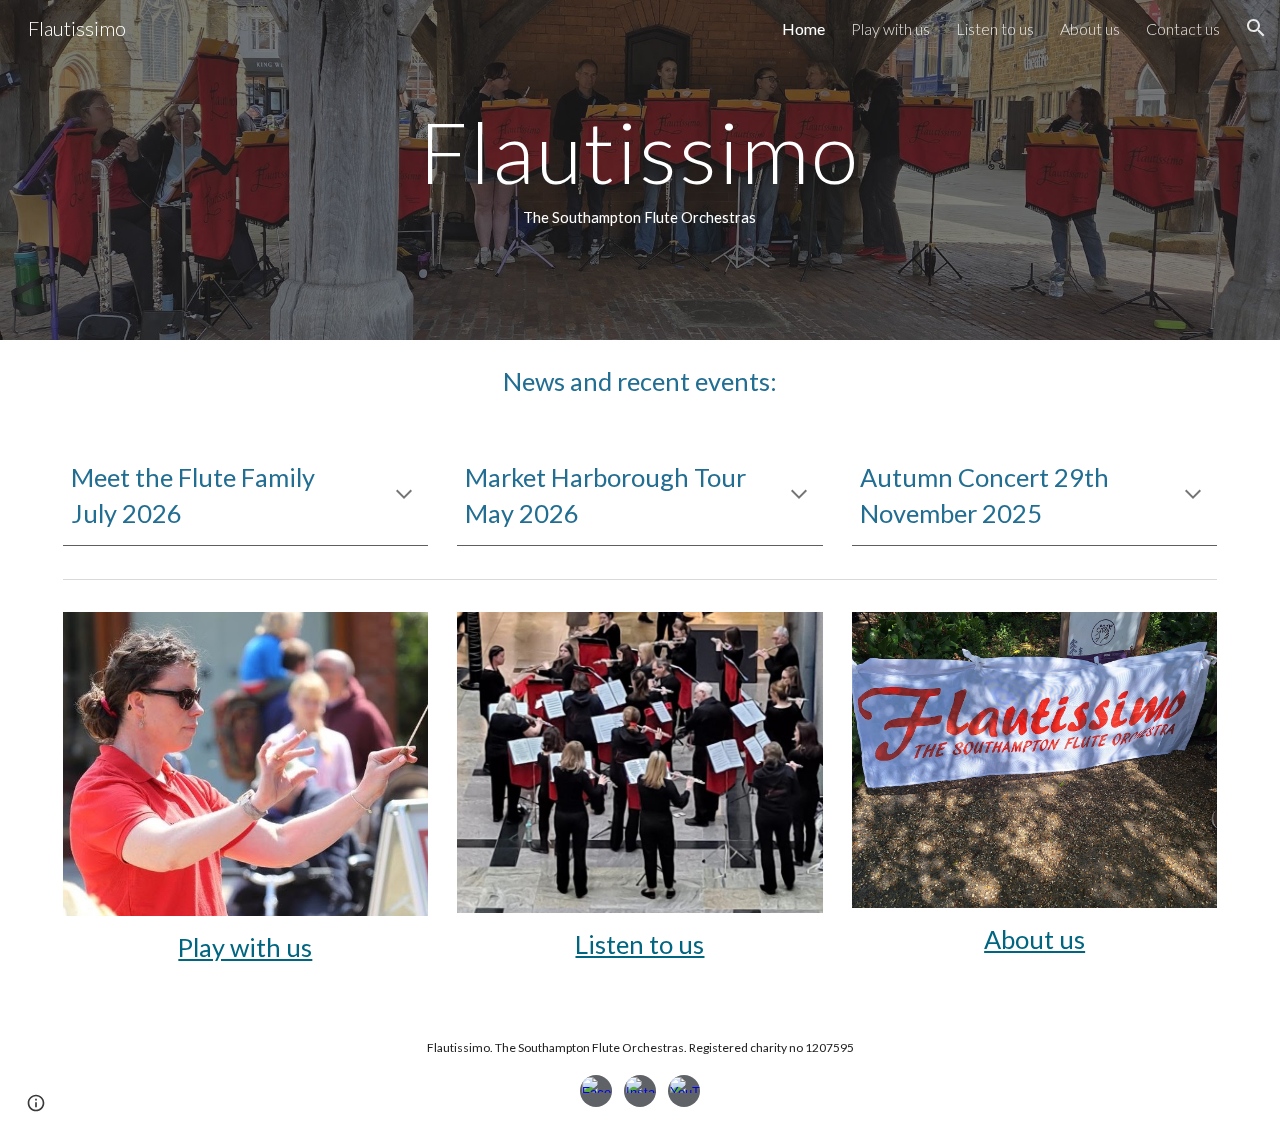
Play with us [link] (890, 28)
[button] (1256, 28)
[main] (640, 170)
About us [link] (1090, 28)
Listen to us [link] (995, 28)
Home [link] (803, 28)
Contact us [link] (1183, 28)
